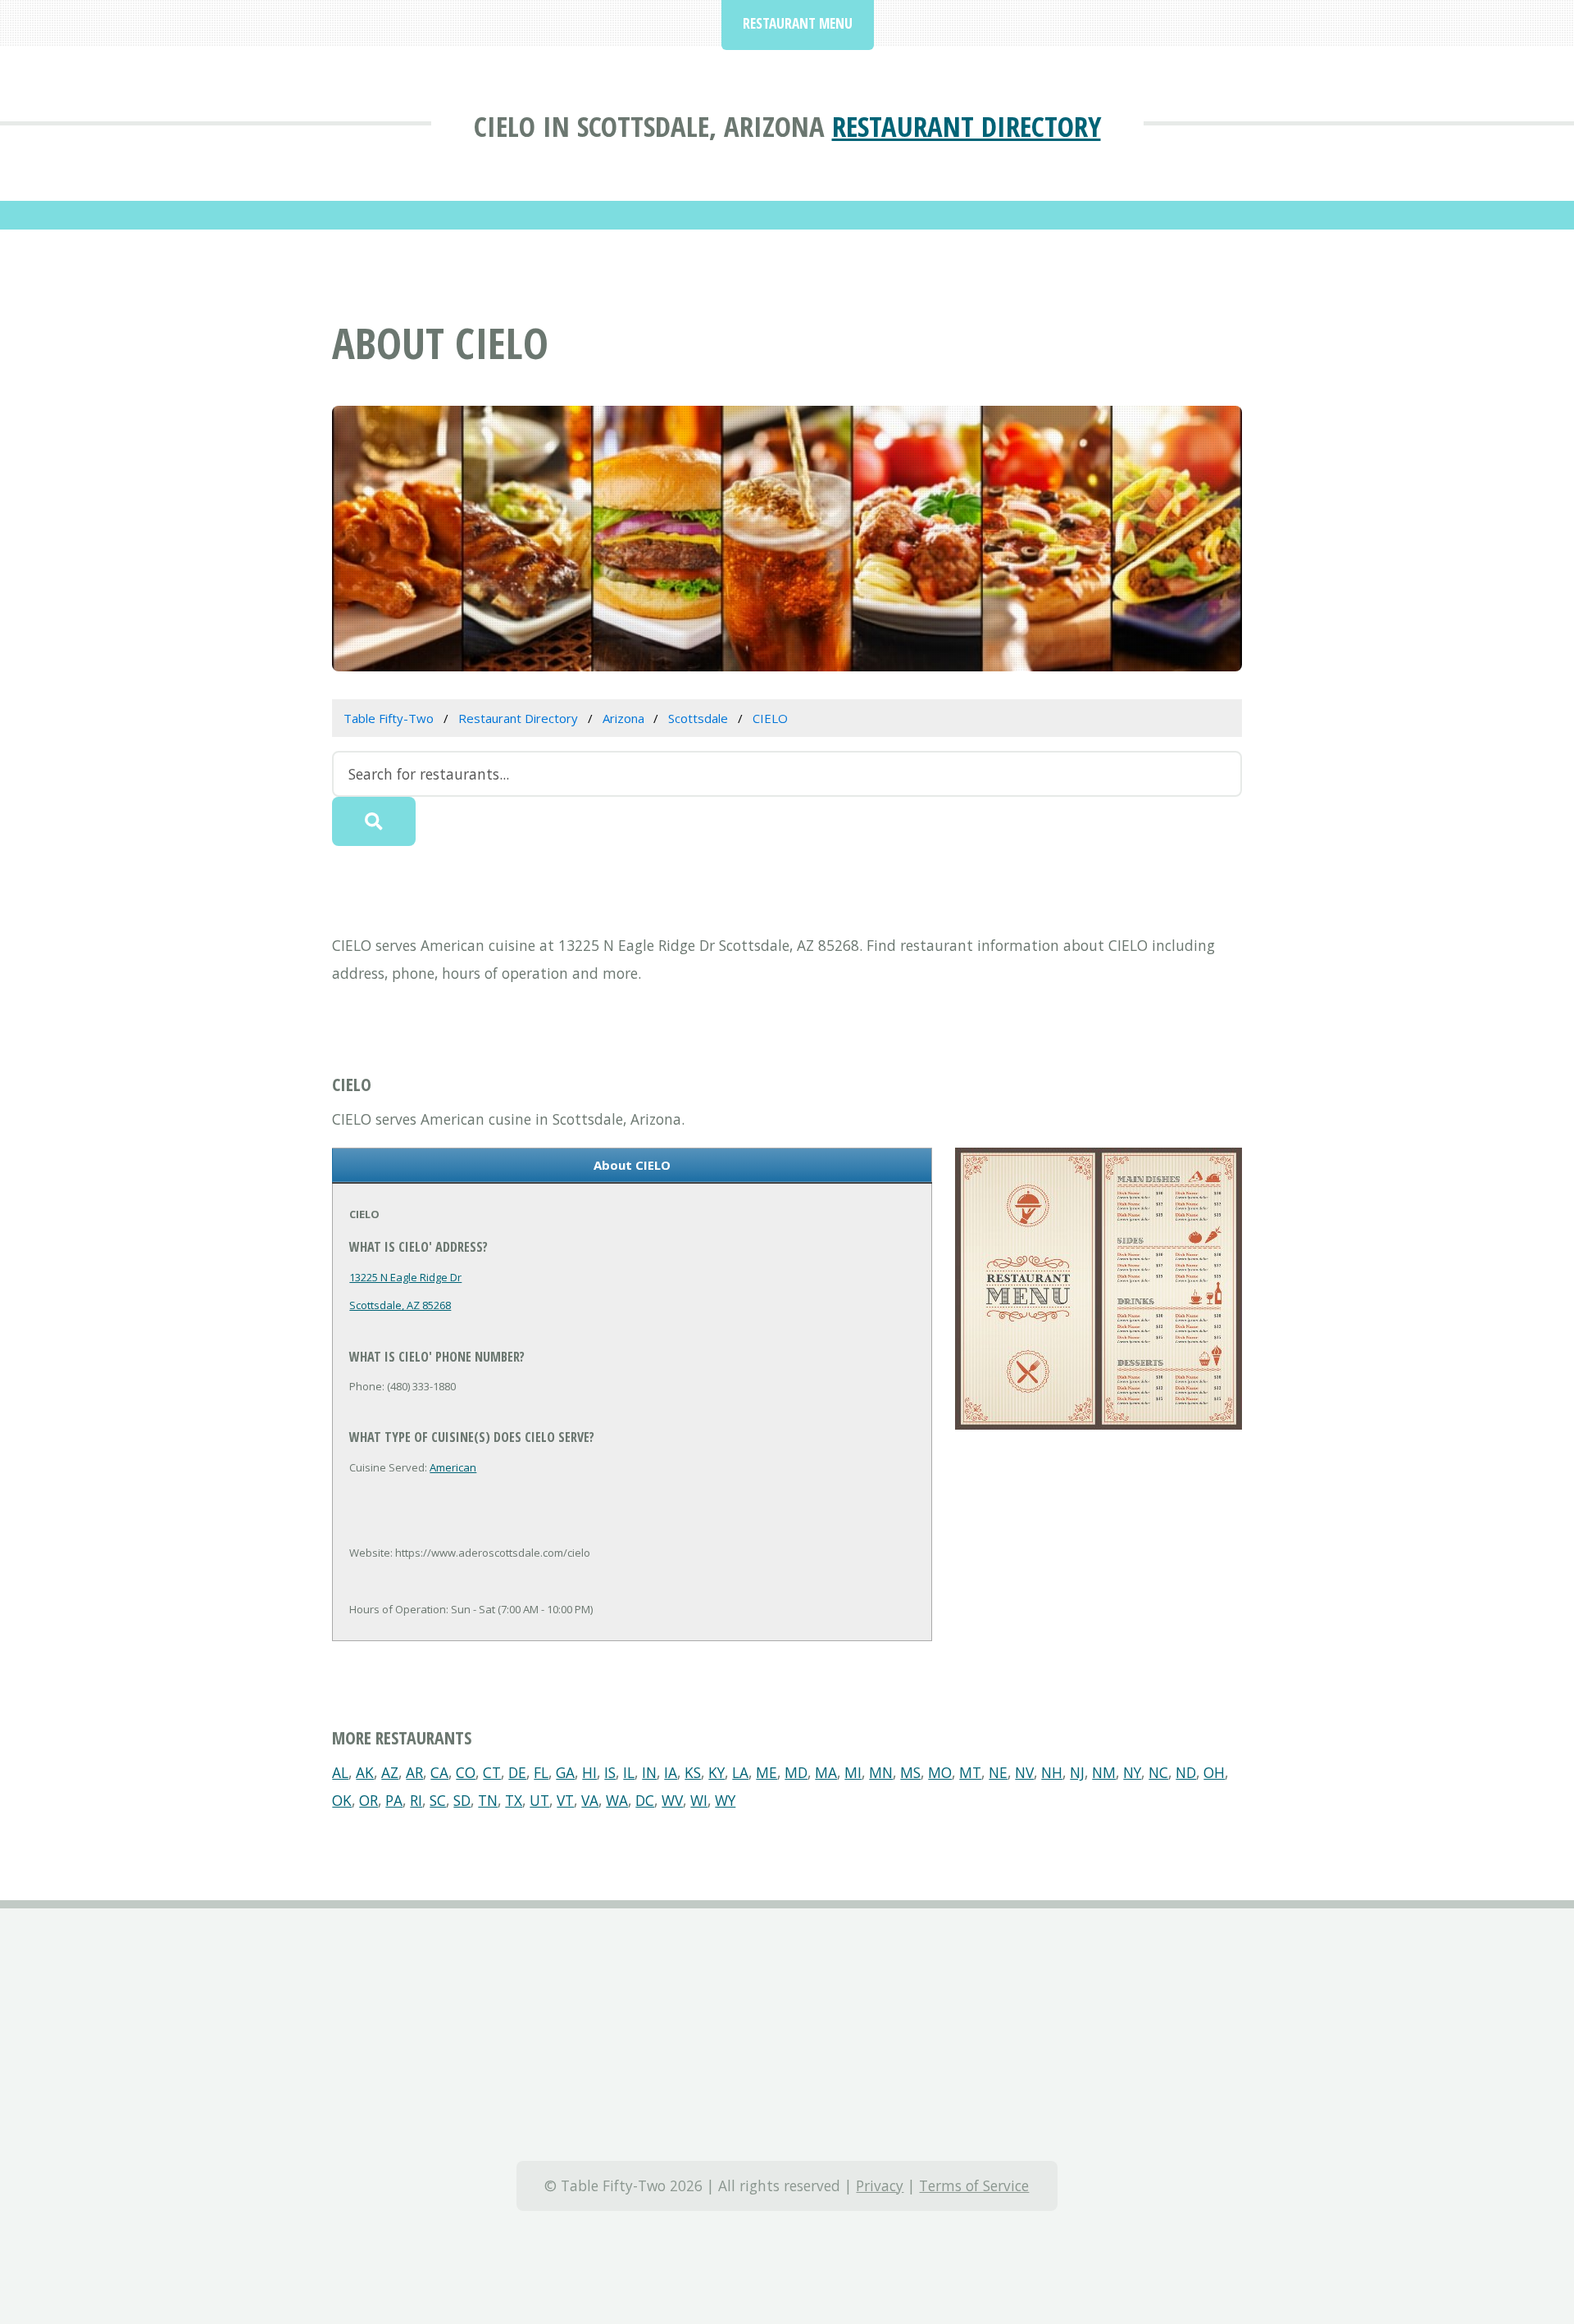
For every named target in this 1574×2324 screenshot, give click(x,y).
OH (1214, 1772)
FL (541, 1772)
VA (590, 1800)
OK (342, 1800)
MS (910, 1772)
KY (716, 1772)
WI (699, 1800)
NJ (1077, 1772)
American (453, 1467)
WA (617, 1800)
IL (629, 1772)
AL (340, 1772)
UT (539, 1800)
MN (881, 1772)
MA (826, 1772)
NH (1052, 1772)
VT (565, 1800)
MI (853, 1772)
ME (767, 1772)
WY (725, 1800)
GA (565, 1772)
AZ (390, 1772)
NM (1104, 1772)
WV (672, 1800)
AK (365, 1772)
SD (462, 1800)
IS (610, 1772)
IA (671, 1772)
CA (439, 1772)
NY (1132, 1772)
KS (693, 1772)
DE (517, 1772)
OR (368, 1800)
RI (416, 1800)
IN (649, 1772)
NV (1024, 1772)
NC (1158, 1772)
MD (796, 1772)
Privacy (880, 2185)
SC (438, 1800)
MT (970, 1772)
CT (492, 1772)
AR (414, 1772)
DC (645, 1800)
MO (940, 1772)
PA (394, 1800)
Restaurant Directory (967, 126)
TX (514, 1800)
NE (998, 1772)
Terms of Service (974, 2185)
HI (589, 1772)
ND (1186, 1772)
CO (466, 1772)
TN (488, 1800)
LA (740, 1772)
